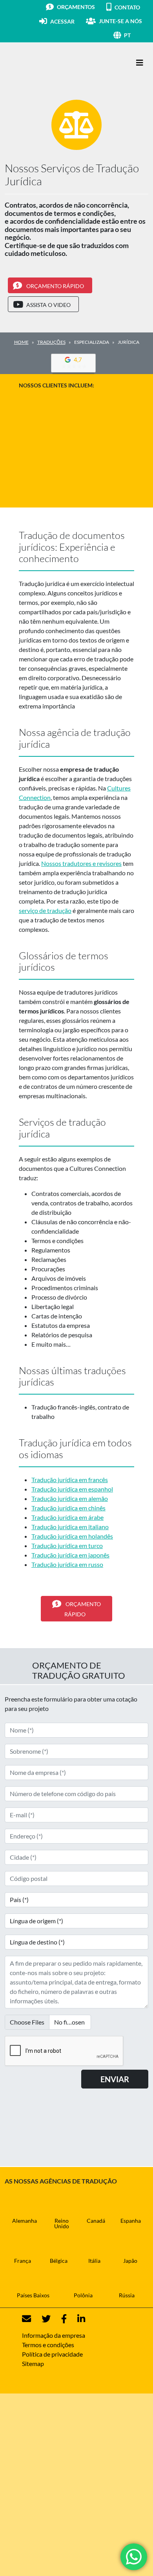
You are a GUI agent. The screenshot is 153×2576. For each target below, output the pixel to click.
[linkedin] (76, 2319)
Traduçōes (51, 342)
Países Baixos (33, 2295)
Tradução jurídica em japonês (70, 1555)
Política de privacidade (52, 2354)
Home (21, 342)
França (23, 2261)
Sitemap (33, 2363)
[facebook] (59, 2319)
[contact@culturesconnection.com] (26, 2319)
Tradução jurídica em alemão (70, 1498)
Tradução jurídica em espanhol (72, 1489)
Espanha (131, 2221)
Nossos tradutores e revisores (81, 863)
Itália (94, 2261)
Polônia (83, 2295)
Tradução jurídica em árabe (67, 1517)
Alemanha (25, 2221)
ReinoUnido (62, 2223)
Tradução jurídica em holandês (72, 1536)
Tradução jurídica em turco (67, 1545)
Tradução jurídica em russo (67, 1564)
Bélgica (59, 2261)
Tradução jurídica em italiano (70, 1527)
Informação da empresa (54, 2335)
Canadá (96, 2221)
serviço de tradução (45, 910)
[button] (136, 35)
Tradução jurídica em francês (70, 1480)
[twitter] (41, 2319)
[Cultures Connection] (48, 63)
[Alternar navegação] (140, 63)
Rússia (127, 2295)
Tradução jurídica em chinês (68, 1508)
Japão (130, 2261)
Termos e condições (48, 2345)
